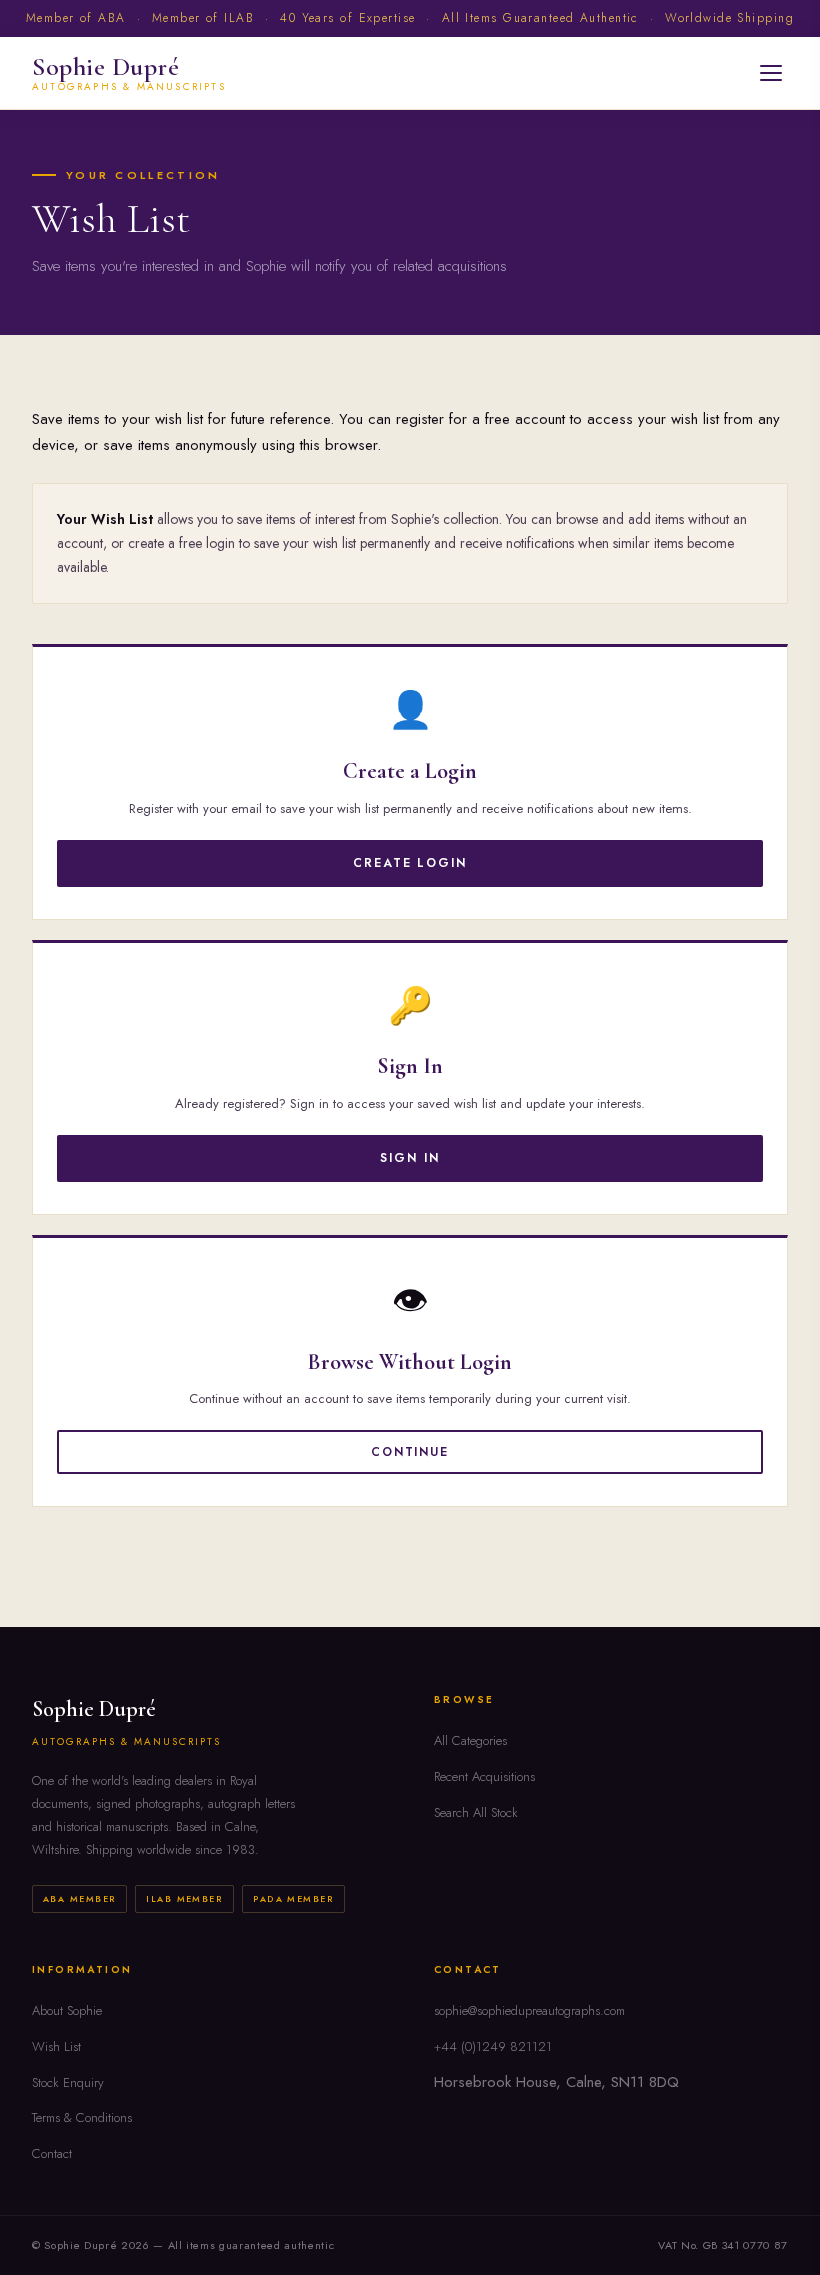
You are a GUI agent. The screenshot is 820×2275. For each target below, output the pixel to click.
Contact (52, 2153)
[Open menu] (771, 73)
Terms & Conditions (82, 2117)
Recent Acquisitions (484, 1776)
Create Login (410, 863)
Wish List (56, 2046)
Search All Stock (476, 1812)
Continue (410, 1452)
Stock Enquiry (68, 2082)
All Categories (470, 1740)
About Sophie (67, 2010)
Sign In (409, 1158)
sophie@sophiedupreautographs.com (529, 2010)
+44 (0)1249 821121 (493, 2046)
